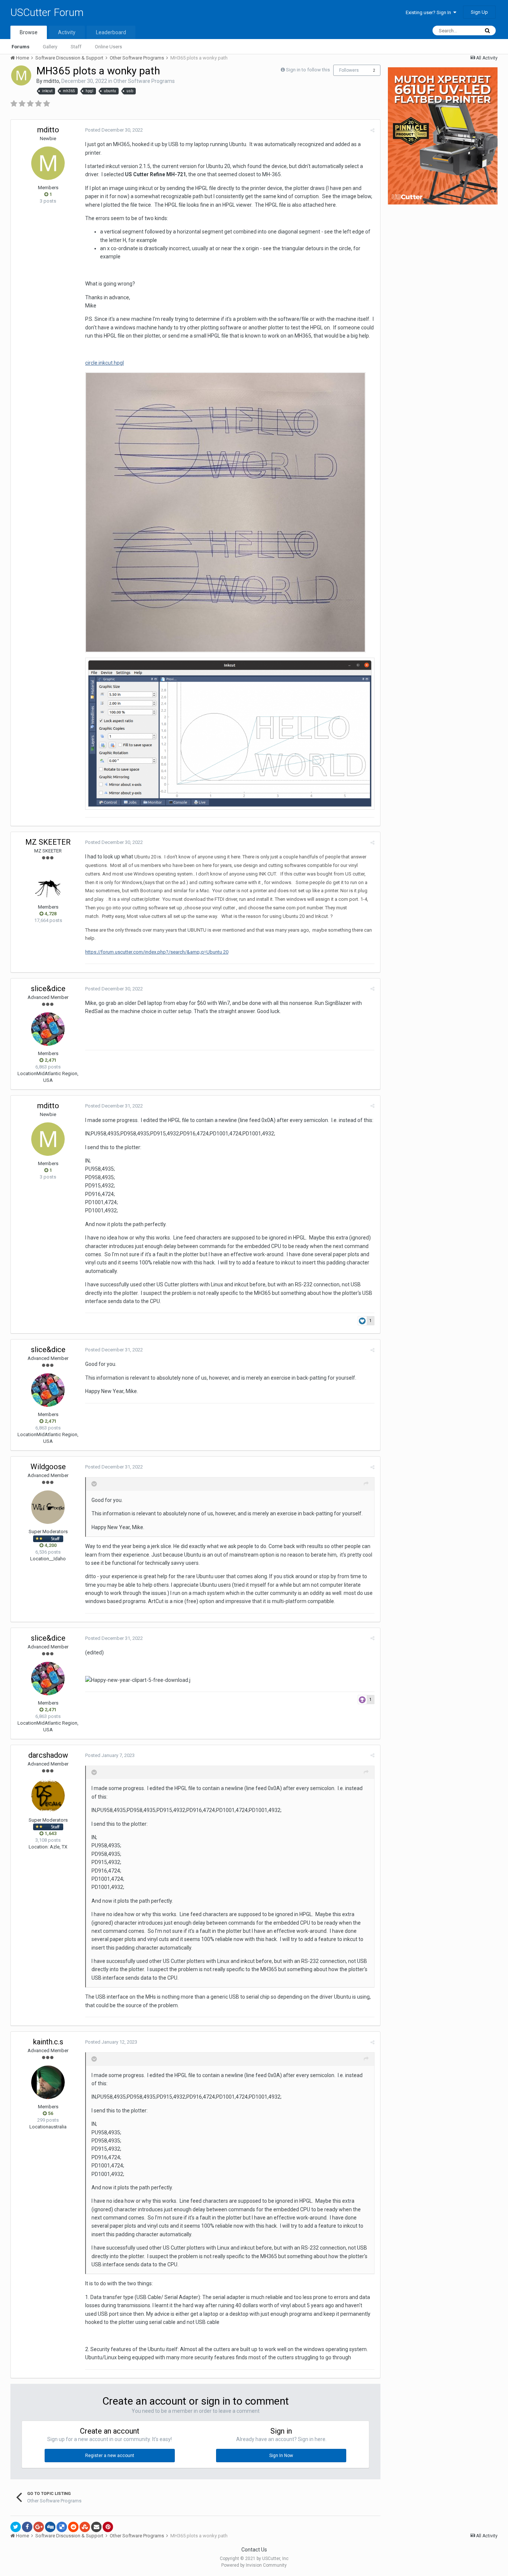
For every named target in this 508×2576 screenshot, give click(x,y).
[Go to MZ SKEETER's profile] (48, 883)
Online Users (108, 47)
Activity (67, 32)
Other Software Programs (144, 81)
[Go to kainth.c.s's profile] (48, 2082)
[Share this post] (372, 130)
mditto (51, 81)
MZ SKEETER (48, 842)
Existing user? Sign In (430, 12)
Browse (29, 32)
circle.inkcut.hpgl (105, 363)
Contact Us (254, 2550)
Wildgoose (48, 1467)
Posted (114, 130)
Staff (76, 47)
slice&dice (48, 989)
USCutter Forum (47, 12)
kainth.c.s (48, 2042)
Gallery (50, 47)
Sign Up (479, 12)
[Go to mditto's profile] (21, 75)
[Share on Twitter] (16, 2527)
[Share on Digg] (50, 2527)
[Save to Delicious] (62, 2527)
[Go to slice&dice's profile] (48, 1029)
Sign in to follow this (308, 70)
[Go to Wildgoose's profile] (48, 1507)
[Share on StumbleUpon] (85, 2527)
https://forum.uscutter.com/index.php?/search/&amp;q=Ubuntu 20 (157, 952)
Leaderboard (111, 32)
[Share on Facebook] (27, 2527)
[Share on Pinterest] (108, 2527)
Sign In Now (281, 2456)
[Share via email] (96, 2527)
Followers (349, 70)
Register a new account (110, 2456)
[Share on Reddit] (73, 2527)
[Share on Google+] (39, 2527)
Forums (20, 47)
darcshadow (48, 1755)
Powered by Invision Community (254, 2565)
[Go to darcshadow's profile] (48, 1796)
